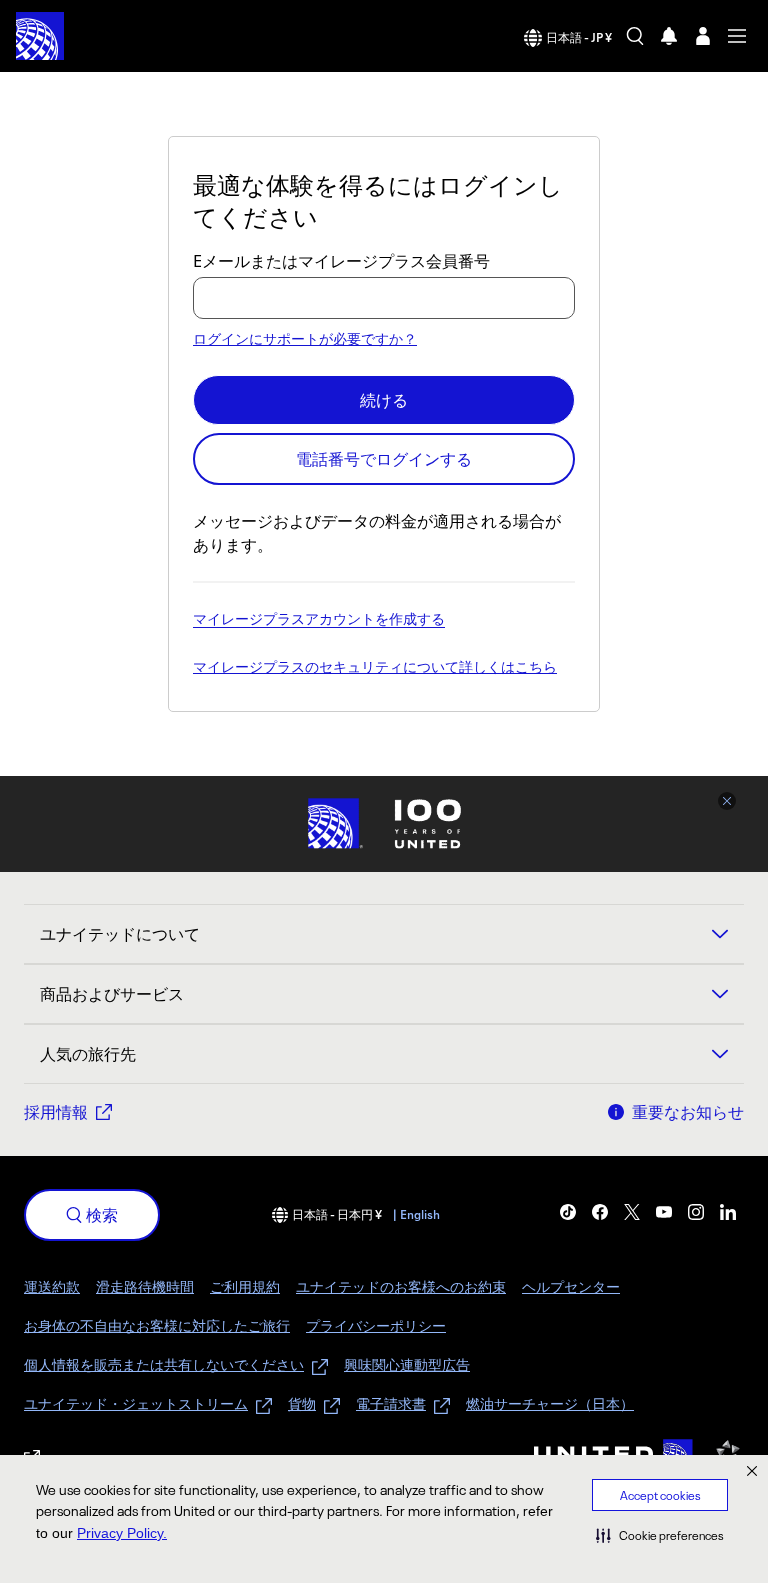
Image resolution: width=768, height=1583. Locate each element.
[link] (568, 1212)
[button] (660, 1535)
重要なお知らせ (688, 1112)
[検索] (635, 36)
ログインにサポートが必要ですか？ (305, 338)
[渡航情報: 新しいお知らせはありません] (669, 36)
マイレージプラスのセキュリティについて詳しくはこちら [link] (375, 668)
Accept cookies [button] (660, 1495)
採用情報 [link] (56, 1112)
